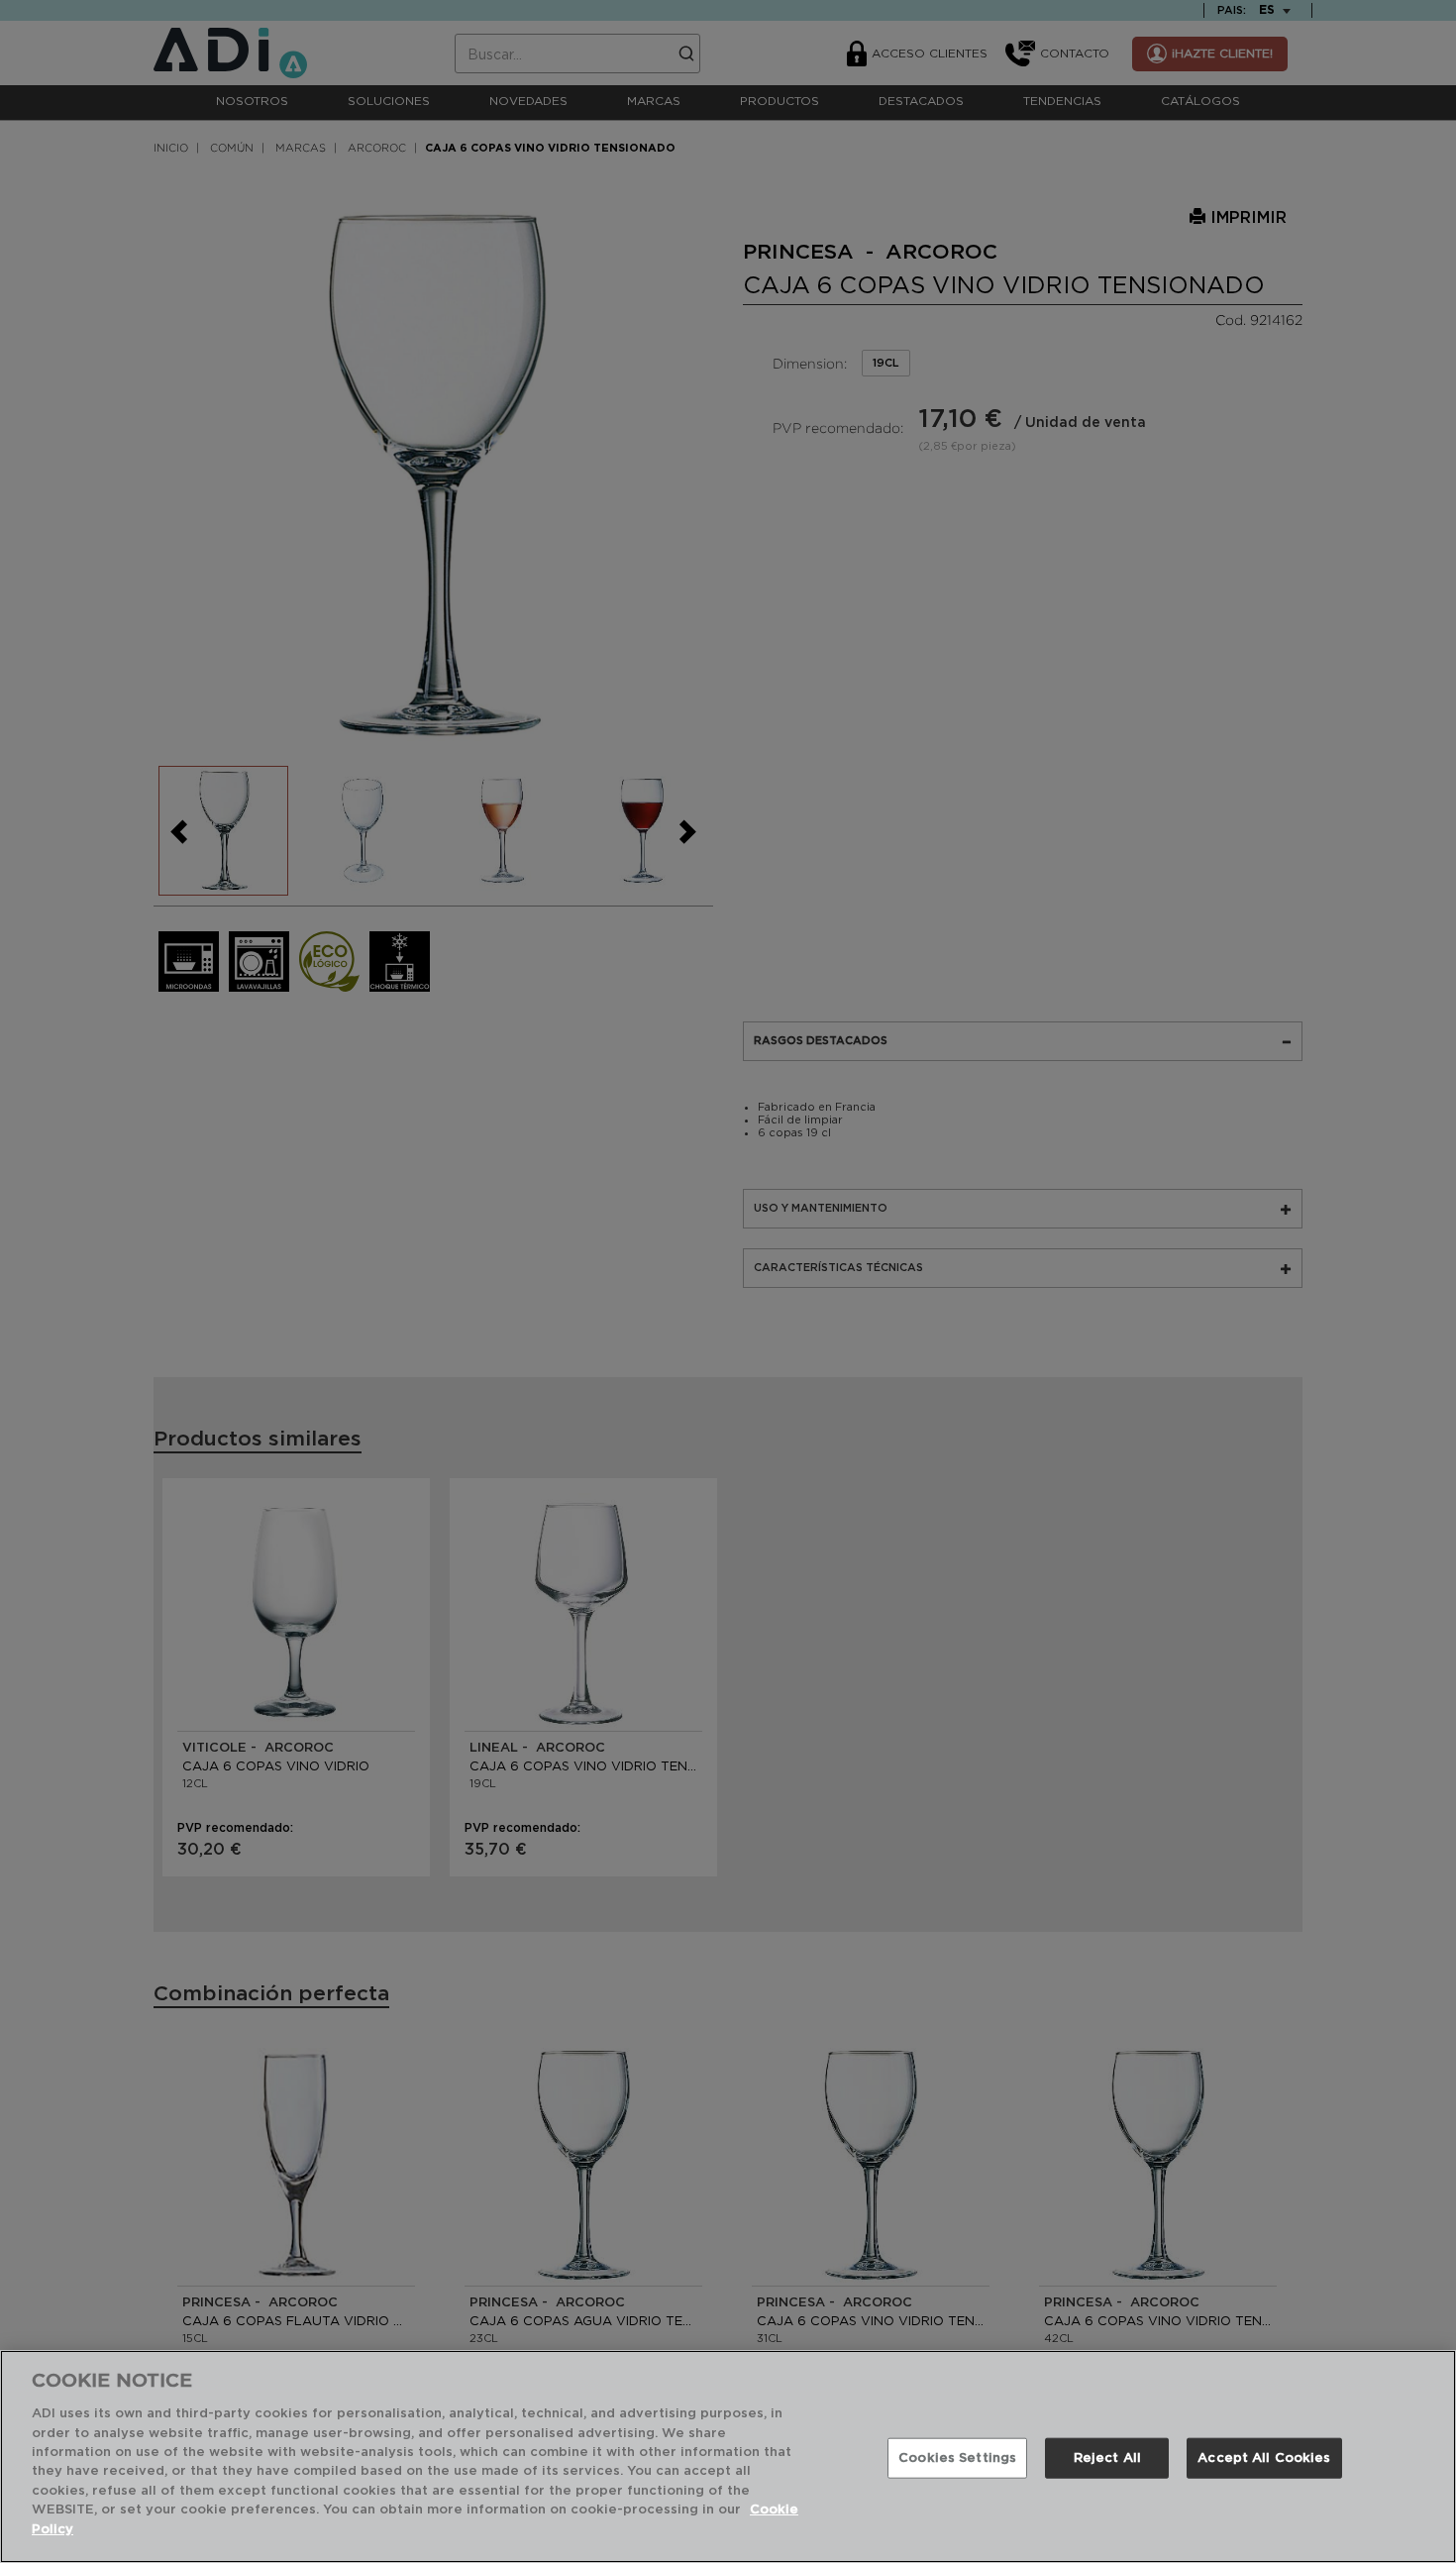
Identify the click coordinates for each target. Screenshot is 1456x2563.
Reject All (1107, 2457)
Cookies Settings (957, 2457)
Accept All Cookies (1264, 2457)
